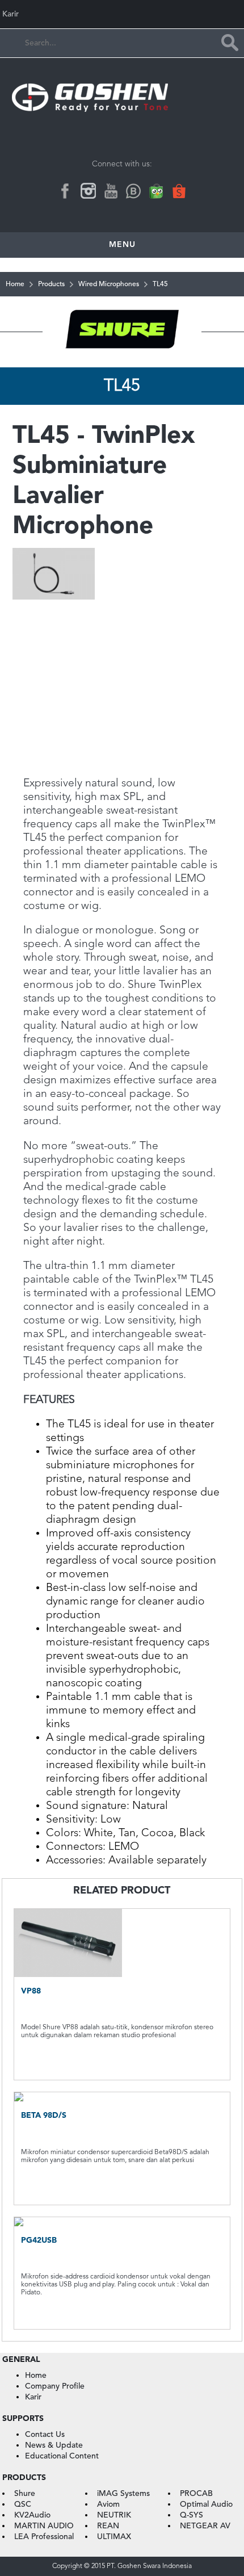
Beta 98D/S (44, 2116)
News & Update (54, 2445)
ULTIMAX (114, 2537)
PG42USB (39, 2240)
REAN (108, 2526)
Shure (25, 2494)
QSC (23, 2504)
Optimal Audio (206, 2504)
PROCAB (196, 2494)
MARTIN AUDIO (44, 2526)
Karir (10, 14)
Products (51, 284)
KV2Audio (32, 2515)
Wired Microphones (109, 284)
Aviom (108, 2504)
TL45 (160, 284)
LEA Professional (44, 2537)
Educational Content (62, 2456)
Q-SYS (192, 2515)
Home (15, 284)
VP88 (31, 1991)
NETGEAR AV (205, 2526)
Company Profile (55, 2386)
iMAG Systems (123, 2494)
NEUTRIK (114, 2515)
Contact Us (45, 2435)
